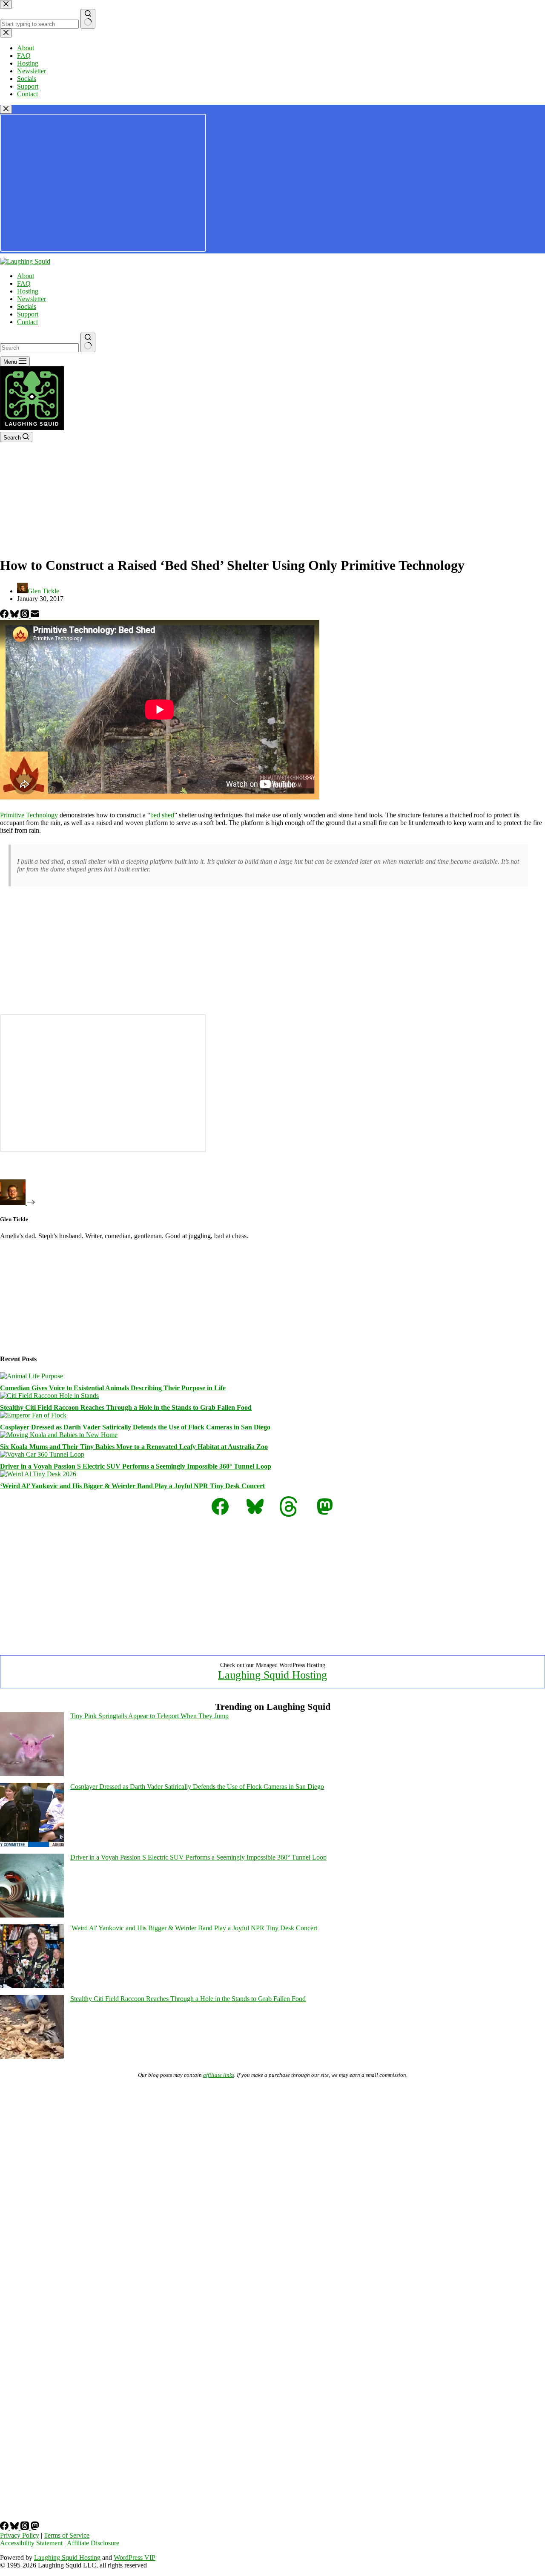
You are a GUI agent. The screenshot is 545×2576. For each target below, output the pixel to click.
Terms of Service (67, 2535)
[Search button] (88, 342)
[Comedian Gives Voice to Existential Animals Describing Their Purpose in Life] (32, 1376)
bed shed (162, 815)
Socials (27, 306)
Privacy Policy (20, 2535)
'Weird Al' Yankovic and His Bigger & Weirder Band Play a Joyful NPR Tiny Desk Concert (194, 1928)
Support (28, 314)
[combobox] (39, 348)
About (26, 276)
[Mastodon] (35, 2528)
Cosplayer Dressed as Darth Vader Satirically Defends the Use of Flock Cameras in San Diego (135, 1427)
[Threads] (26, 616)
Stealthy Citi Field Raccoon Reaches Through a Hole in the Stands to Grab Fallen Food (126, 1407)
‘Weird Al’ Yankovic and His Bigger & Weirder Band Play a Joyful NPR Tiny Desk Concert (132, 1486)
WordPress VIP (135, 2557)
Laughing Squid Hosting (272, 1675)
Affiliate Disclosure (93, 2543)
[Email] (35, 616)
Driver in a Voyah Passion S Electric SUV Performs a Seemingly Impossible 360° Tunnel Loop (136, 1466)
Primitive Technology (29, 815)
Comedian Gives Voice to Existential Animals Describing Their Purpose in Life (113, 1388)
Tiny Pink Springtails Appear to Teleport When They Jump (149, 1716)
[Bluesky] (15, 616)
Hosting (28, 291)
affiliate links (219, 2075)
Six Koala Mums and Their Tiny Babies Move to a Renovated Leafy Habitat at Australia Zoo (134, 1447)
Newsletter (32, 299)
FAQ (24, 283)
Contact (27, 322)
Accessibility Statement (31, 2543)
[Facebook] (5, 616)
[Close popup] (6, 109)
